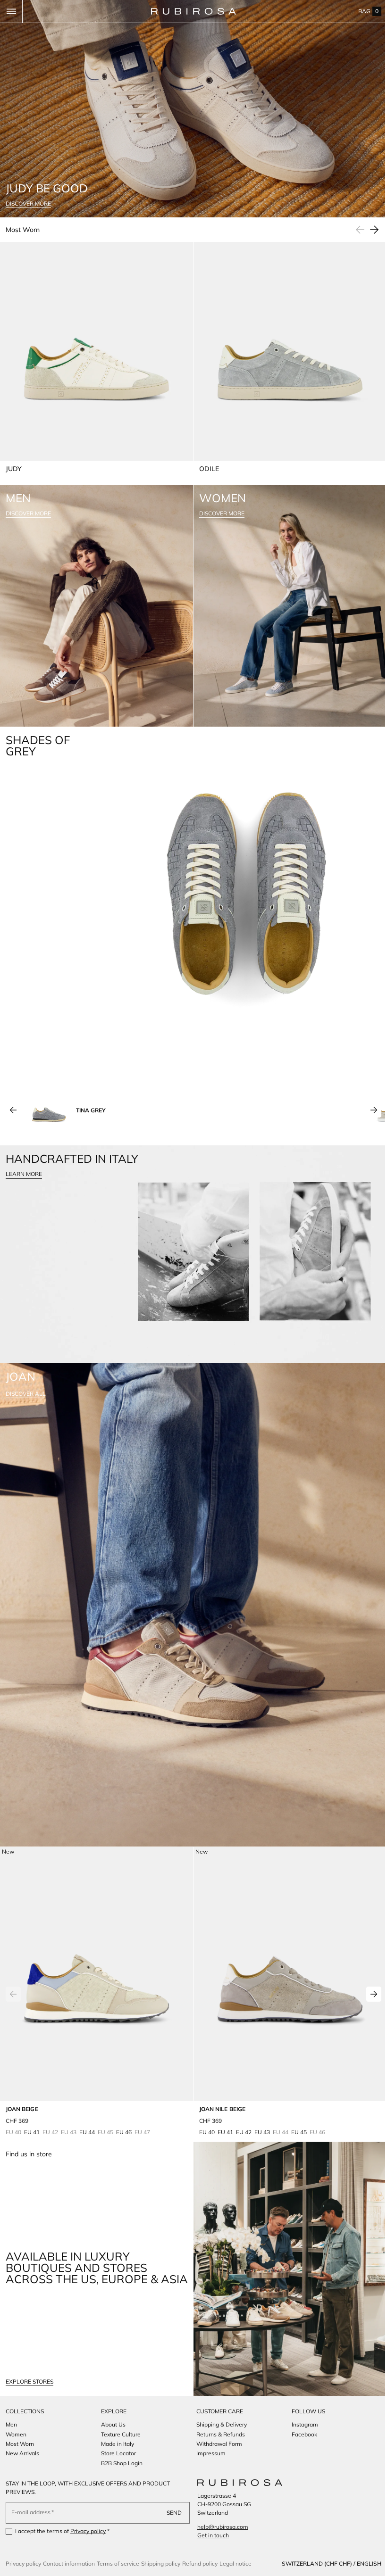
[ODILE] (285, 354)
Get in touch (210, 2535)
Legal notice (236, 2564)
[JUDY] (95, 354)
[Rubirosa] (236, 2483)
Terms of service (118, 2564)
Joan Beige (22, 2073)
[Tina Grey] (49, 1092)
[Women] (285, 595)
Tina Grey (91, 1091)
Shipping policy (161, 2564)
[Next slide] (367, 226)
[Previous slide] (13, 1092)
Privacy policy (88, 2531)
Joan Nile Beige (219, 2073)
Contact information (69, 2564)
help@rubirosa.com (219, 2527)
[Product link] (95, 1960)
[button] (11, 11)
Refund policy (200, 2564)
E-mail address (31, 2512)
